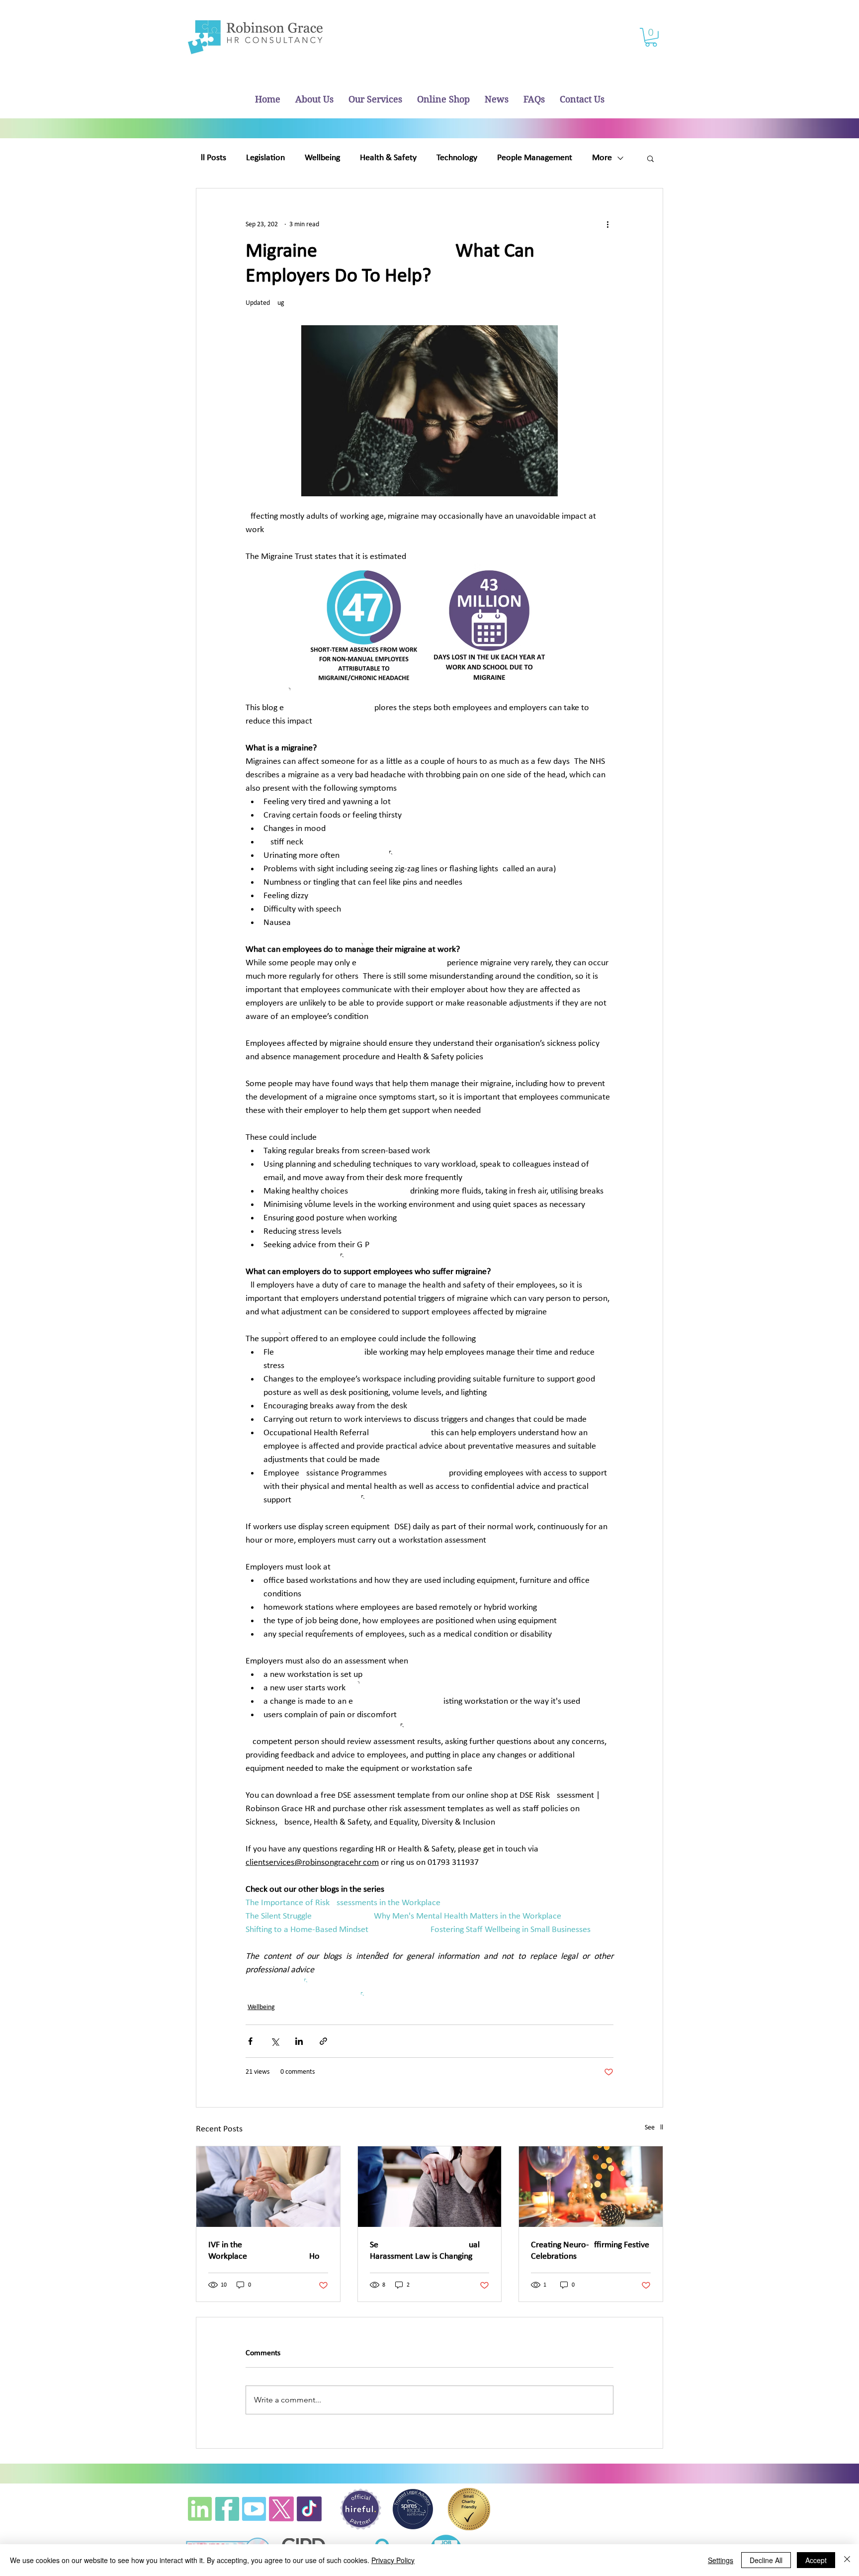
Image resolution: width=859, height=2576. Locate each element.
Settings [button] (721, 2560)
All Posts (211, 158)
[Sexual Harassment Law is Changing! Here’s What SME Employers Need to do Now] (430, 2187)
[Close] (847, 2560)
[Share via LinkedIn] (299, 2041)
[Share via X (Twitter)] (275, 2041)
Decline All (766, 2560)
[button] (651, 37)
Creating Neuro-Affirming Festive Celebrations (590, 2251)
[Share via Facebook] (250, 2041)
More (602, 158)
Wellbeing (322, 158)
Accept (816, 2560)
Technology (457, 158)
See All (654, 2128)
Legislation (265, 158)
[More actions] (607, 224)
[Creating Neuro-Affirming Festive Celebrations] (591, 2187)
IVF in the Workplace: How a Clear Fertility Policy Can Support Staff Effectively (267, 2251)
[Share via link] (323, 2041)
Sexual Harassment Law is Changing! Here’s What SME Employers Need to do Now (425, 2251)
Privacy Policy (393, 2560)
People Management (535, 158)
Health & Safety (388, 158)
